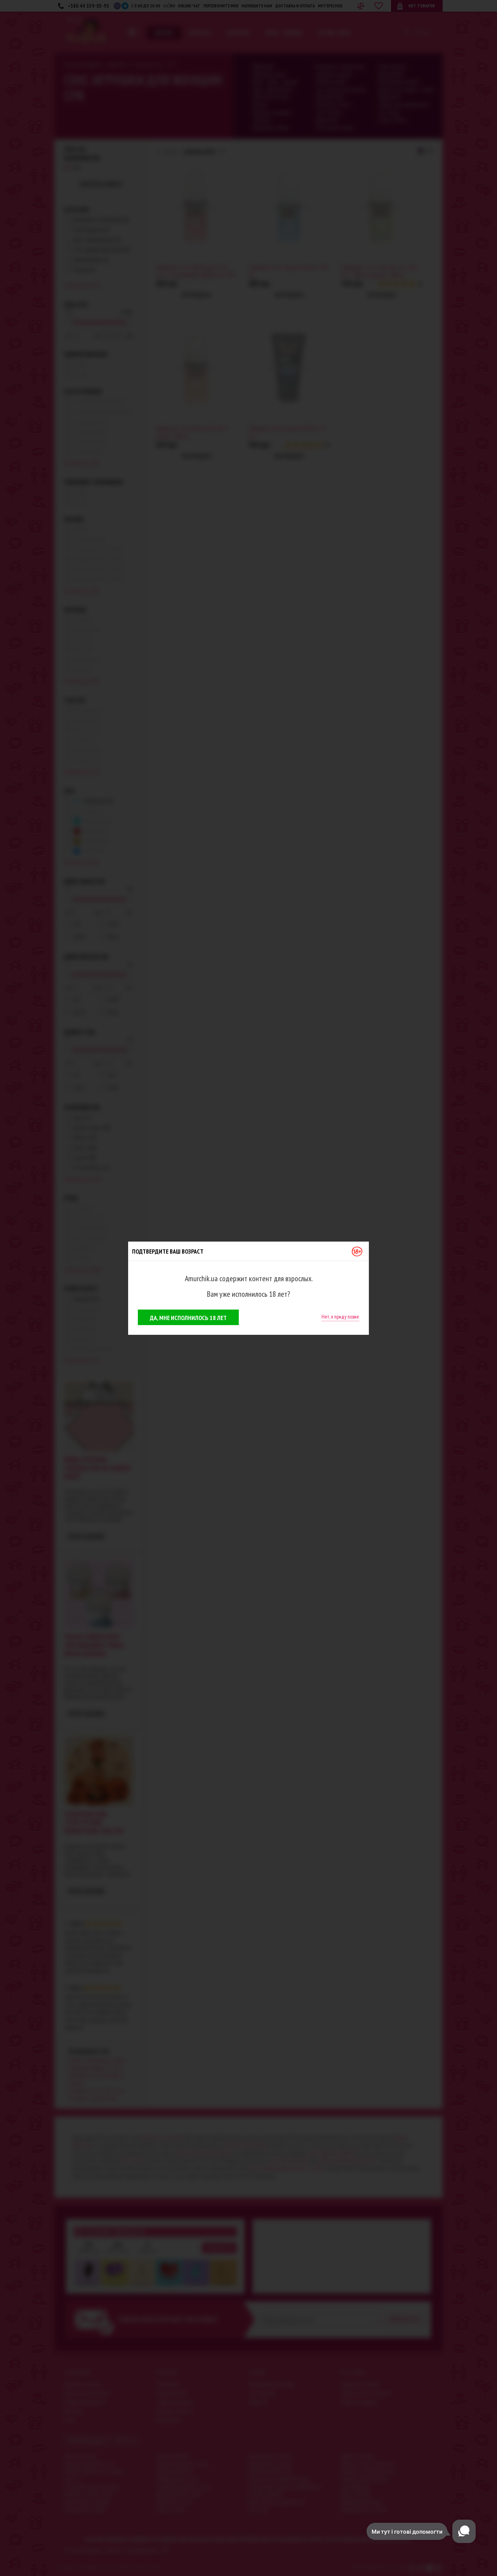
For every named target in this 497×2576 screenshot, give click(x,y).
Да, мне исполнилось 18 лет (188, 1318)
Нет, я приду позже (340, 1317)
